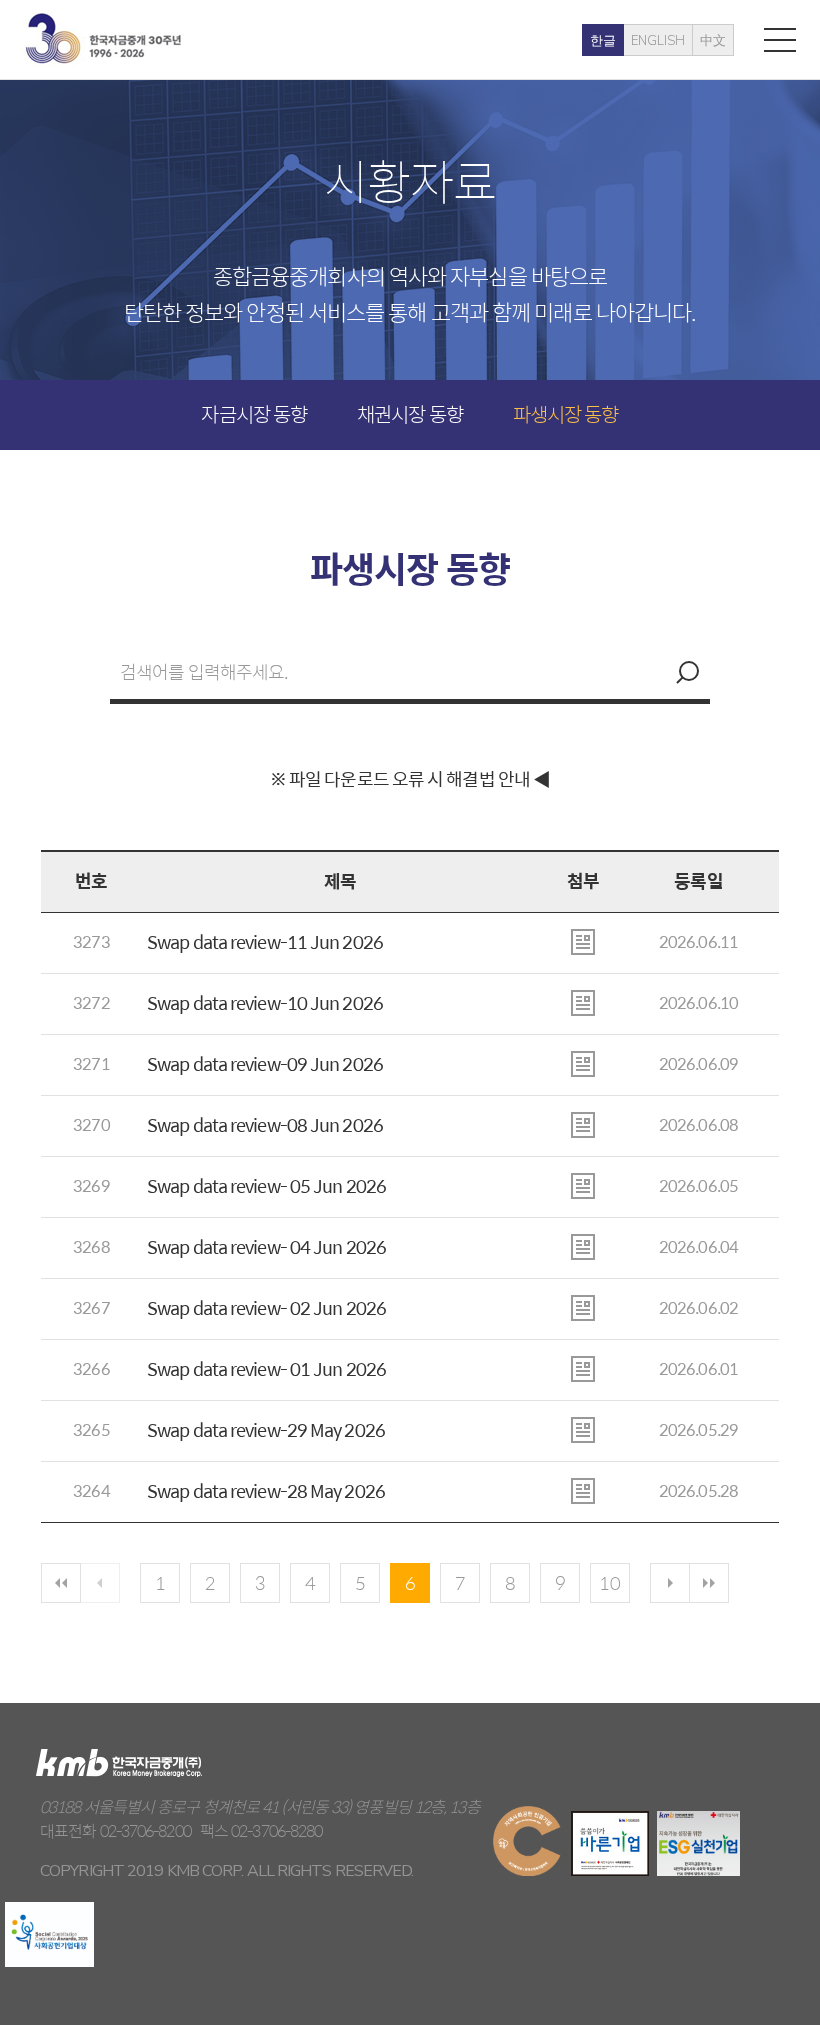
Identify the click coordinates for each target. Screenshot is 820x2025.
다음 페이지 (670, 1583)
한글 (603, 41)
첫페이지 (61, 1583)
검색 (685, 672)
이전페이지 (100, 1583)
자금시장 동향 (254, 413)
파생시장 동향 (566, 413)
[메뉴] (780, 39)
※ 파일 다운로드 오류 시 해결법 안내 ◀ (410, 778)
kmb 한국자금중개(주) (103, 38)
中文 (713, 41)
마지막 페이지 (709, 1583)
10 (610, 1582)
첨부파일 (583, 942)
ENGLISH (658, 41)
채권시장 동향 (410, 413)
